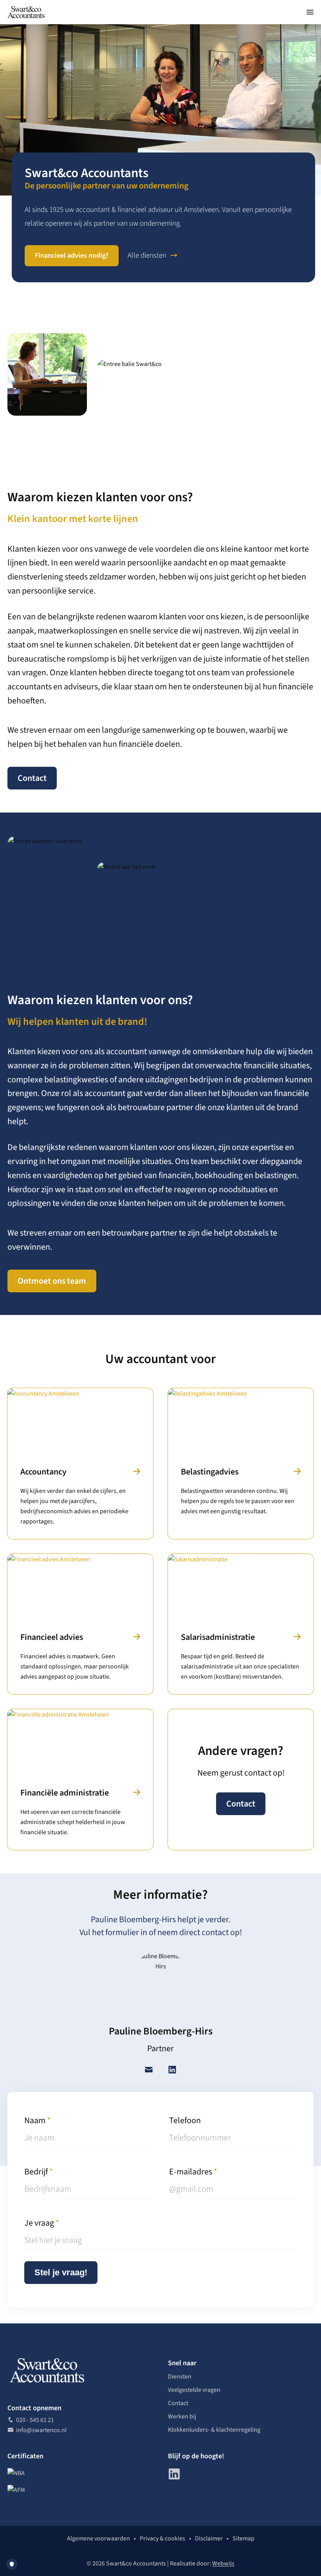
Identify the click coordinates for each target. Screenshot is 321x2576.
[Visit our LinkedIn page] (174, 2474)
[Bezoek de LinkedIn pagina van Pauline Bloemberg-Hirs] (172, 2071)
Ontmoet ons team (52, 1281)
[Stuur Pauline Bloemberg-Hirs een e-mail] (149, 2071)
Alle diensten (147, 256)
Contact (32, 778)
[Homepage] (26, 12)
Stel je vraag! (61, 2272)
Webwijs (223, 2563)
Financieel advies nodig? (72, 256)
